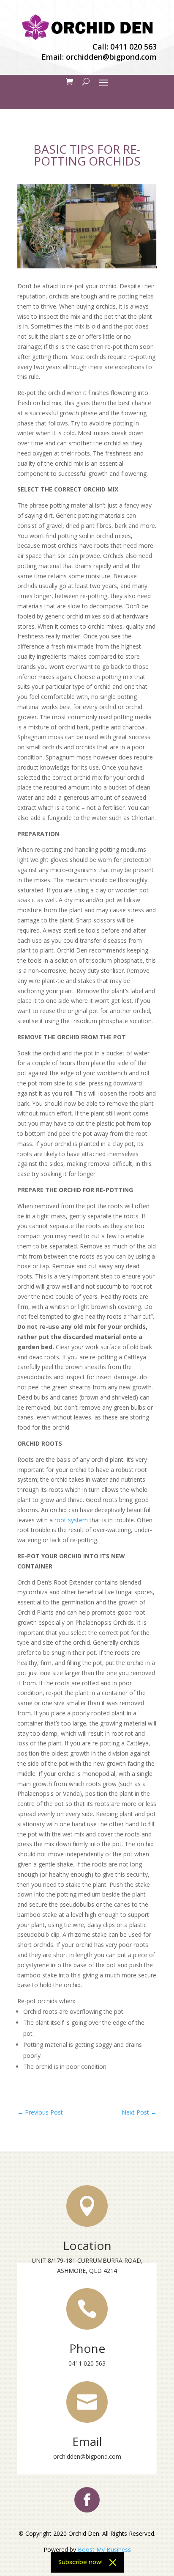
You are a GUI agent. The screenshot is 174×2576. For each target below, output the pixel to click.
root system (71, 1520)
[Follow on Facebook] (87, 2500)
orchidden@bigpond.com (111, 57)
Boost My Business (104, 2550)
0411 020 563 (133, 47)
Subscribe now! (80, 2562)
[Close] (113, 2562)
